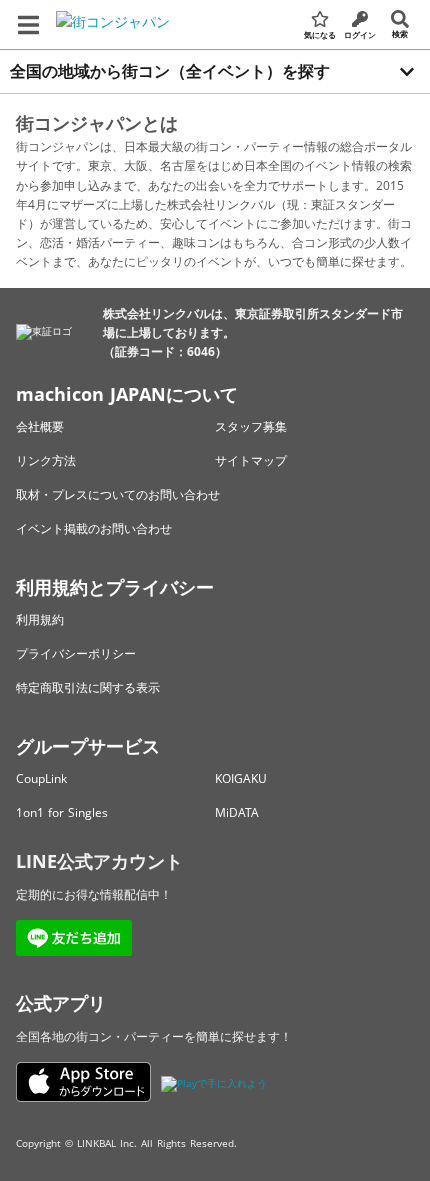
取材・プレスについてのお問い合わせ (118, 494)
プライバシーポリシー (76, 653)
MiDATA (237, 812)
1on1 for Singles (62, 812)
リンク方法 (46, 460)
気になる (320, 34)
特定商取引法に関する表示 (88, 687)
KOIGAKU (241, 778)
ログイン (360, 34)
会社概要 (40, 426)
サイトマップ (251, 460)
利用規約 (40, 619)
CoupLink (41, 778)
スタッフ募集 (251, 426)
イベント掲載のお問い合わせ (94, 528)
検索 (400, 33)
